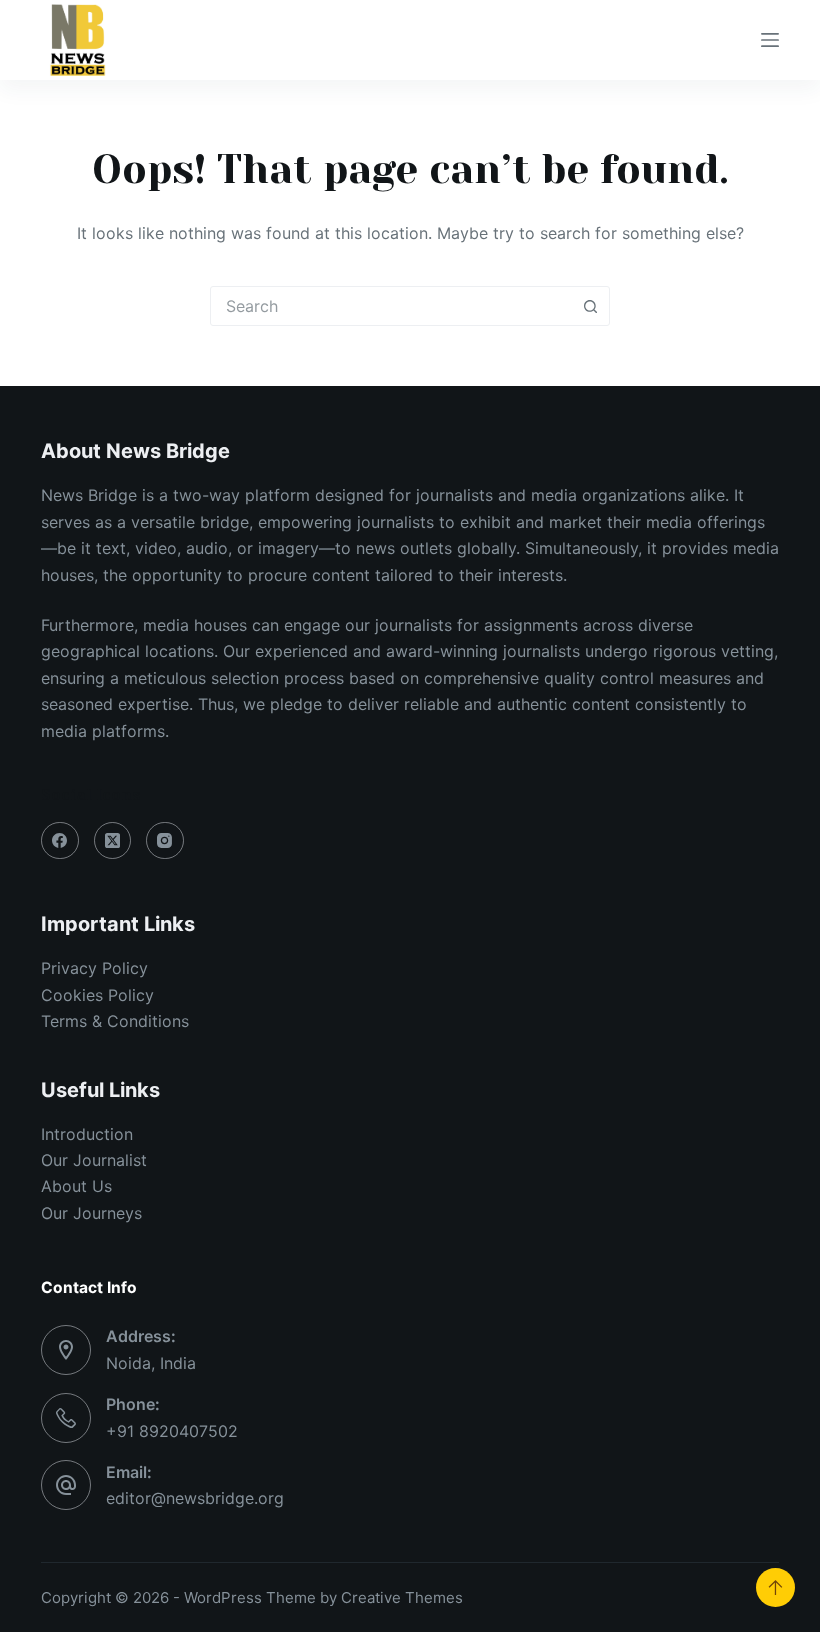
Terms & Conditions (115, 1021)
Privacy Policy (94, 968)
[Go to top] (775, 1587)
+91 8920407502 (172, 1431)
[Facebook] (60, 841)
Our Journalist (94, 1160)
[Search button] (590, 306)
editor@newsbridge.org (195, 1498)
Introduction (87, 1134)
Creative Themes (402, 1597)
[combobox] (391, 306)
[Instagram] (165, 841)
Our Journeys (91, 1213)
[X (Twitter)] (113, 841)
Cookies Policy (97, 995)
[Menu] (770, 40)
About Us (76, 1186)
